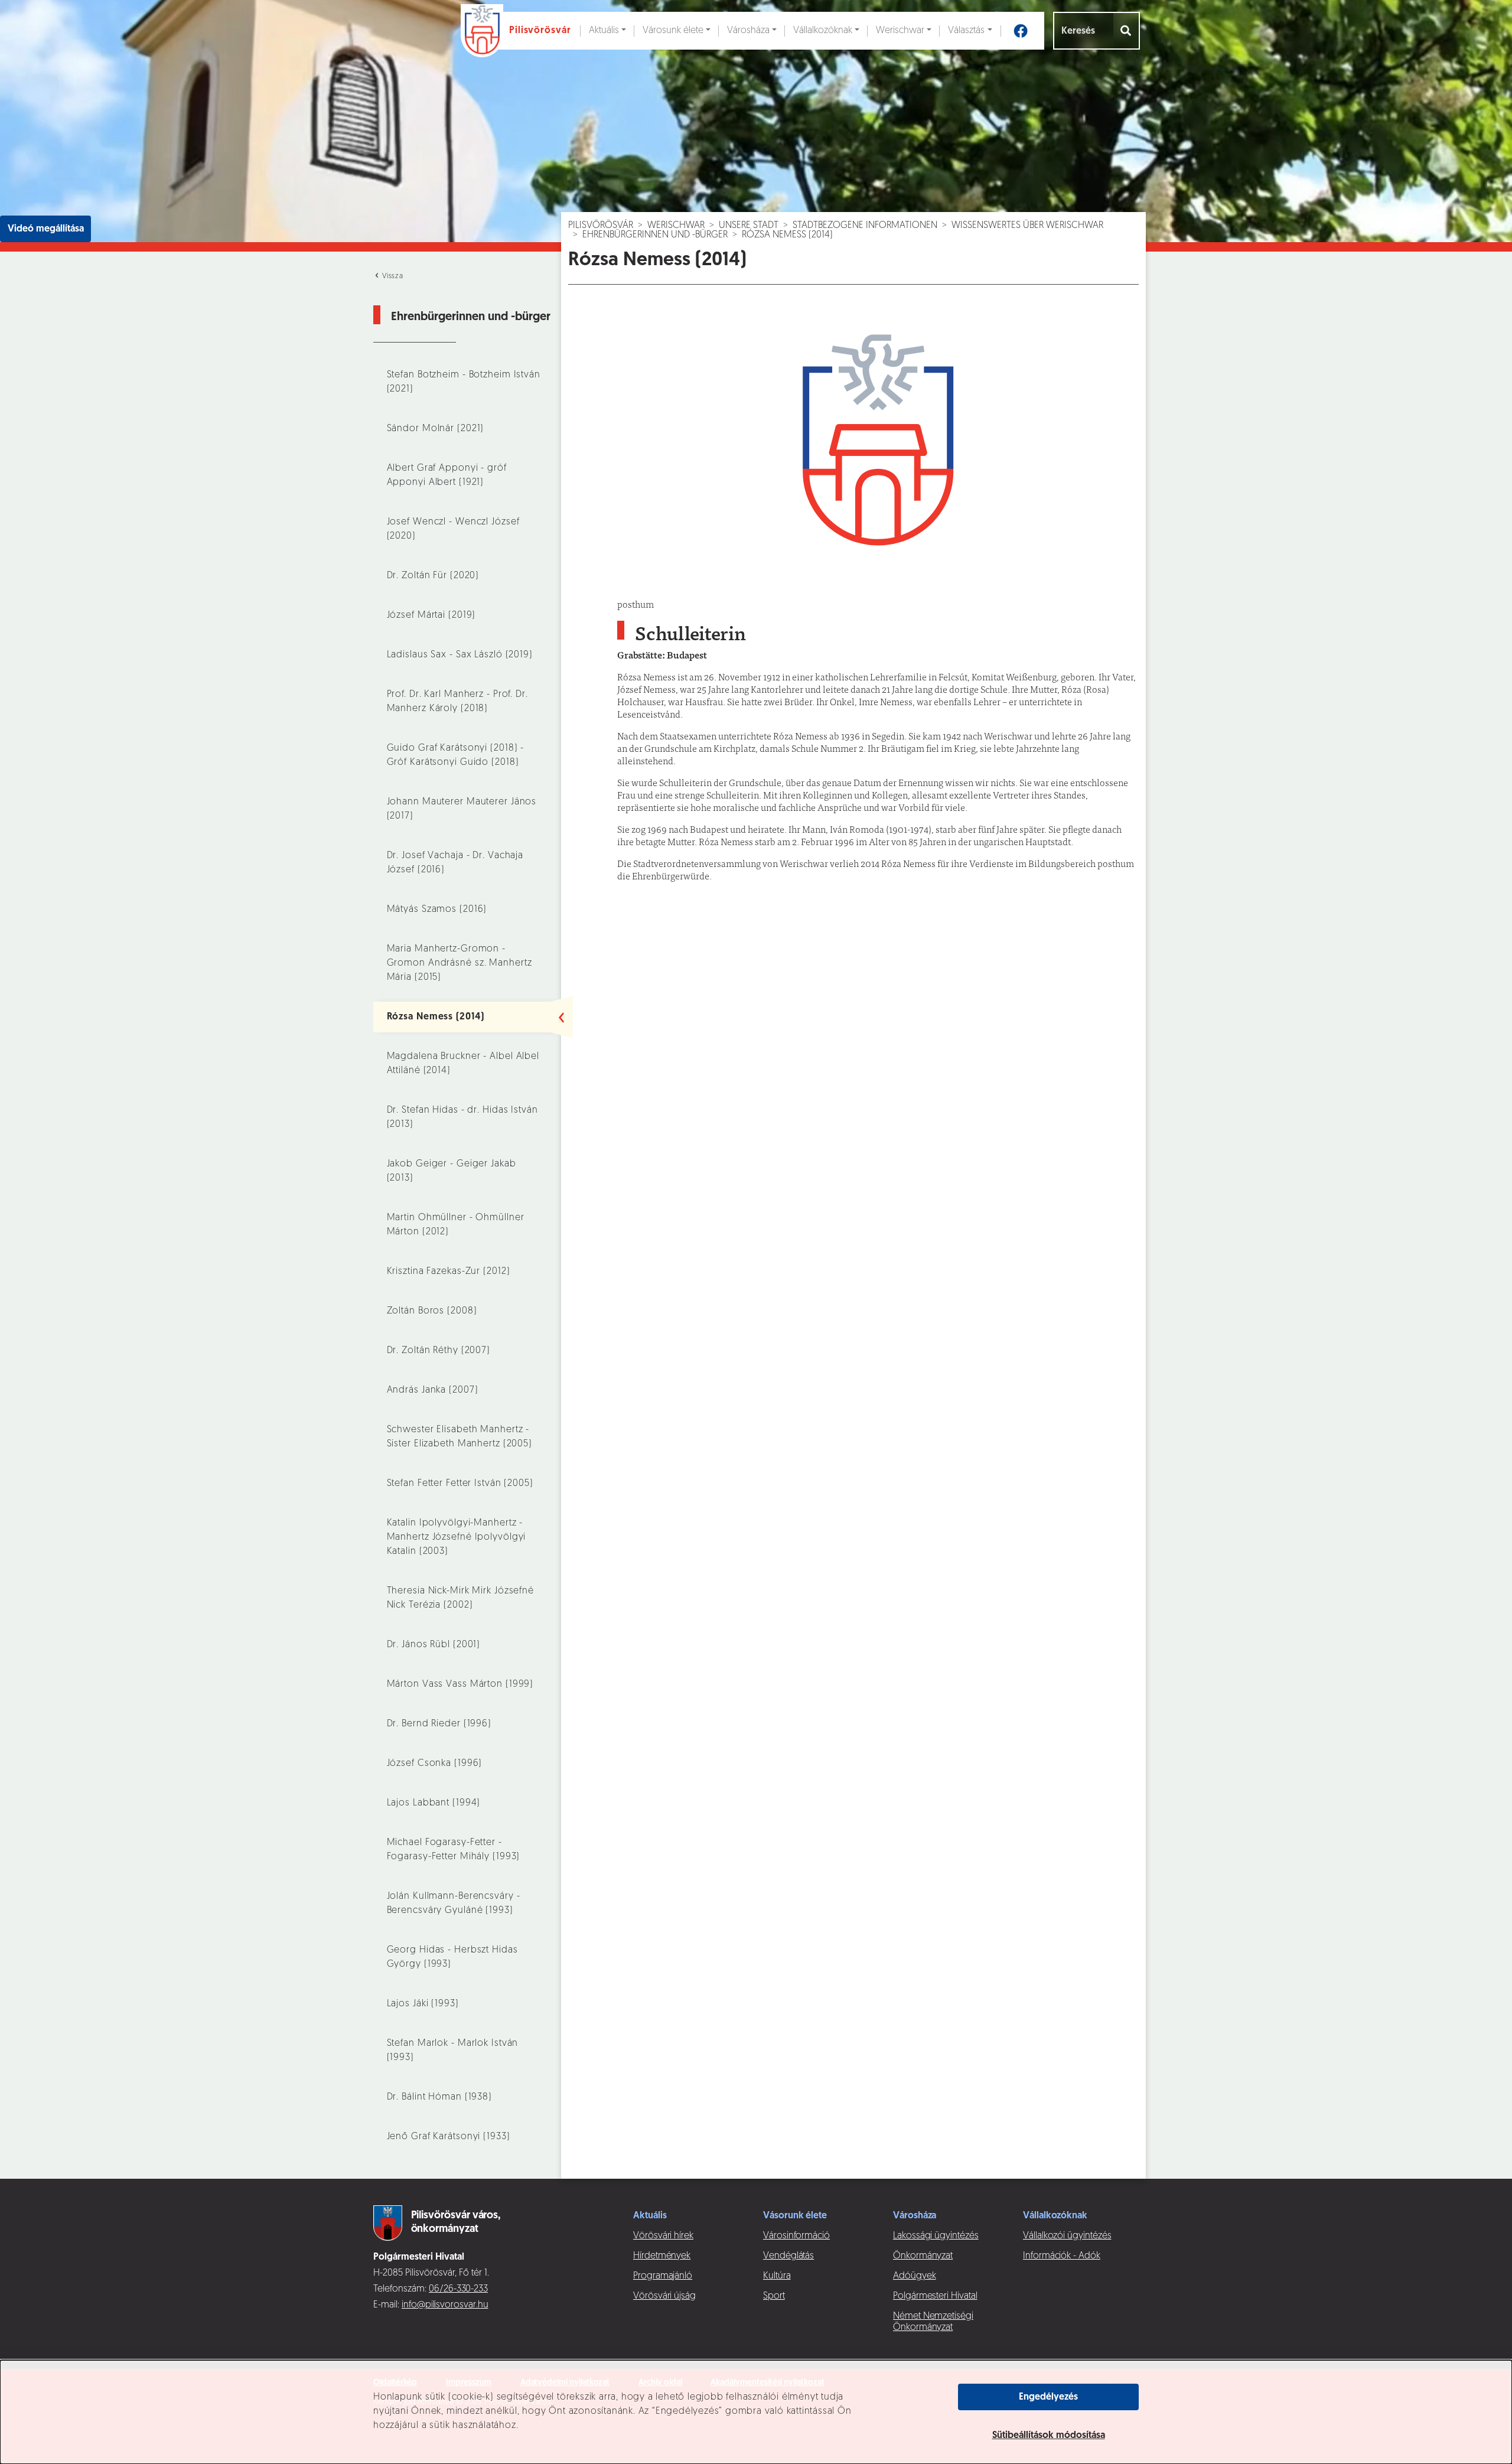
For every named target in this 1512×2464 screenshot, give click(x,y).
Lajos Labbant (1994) (434, 1803)
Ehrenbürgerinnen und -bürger (655, 235)
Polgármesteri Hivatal (935, 2296)
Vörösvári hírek (663, 2236)
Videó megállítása (46, 229)
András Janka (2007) (433, 1390)
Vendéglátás (788, 2256)
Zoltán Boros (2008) (432, 1311)
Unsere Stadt (749, 226)
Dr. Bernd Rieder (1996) (439, 1724)
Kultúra (777, 2276)
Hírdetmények (662, 2256)
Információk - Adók (1062, 2256)
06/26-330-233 (458, 2289)
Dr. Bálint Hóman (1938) (439, 2097)
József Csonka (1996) (435, 1764)
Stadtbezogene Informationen (865, 226)
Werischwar (900, 31)
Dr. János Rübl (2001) (434, 1645)
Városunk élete (673, 31)
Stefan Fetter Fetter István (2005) (460, 1484)
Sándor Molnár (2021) (436, 429)
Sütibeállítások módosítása (1049, 2436)
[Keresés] (1127, 31)
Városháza (748, 31)
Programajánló (663, 2276)
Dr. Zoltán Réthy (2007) (439, 1351)
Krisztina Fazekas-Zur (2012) (449, 1272)
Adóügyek (914, 2276)
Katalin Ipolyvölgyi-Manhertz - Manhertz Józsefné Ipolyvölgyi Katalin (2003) (457, 1537)
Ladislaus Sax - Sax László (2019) (460, 655)
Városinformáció (796, 2236)
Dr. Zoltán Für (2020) (433, 576)
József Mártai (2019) (431, 615)
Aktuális (604, 31)
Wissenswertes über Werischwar (1027, 226)
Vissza (392, 276)
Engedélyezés (1048, 2397)
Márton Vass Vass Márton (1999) (460, 1684)
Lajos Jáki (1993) (423, 2004)
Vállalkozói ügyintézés (1067, 2236)
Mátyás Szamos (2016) (437, 910)
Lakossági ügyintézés (936, 2236)
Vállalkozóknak (823, 31)
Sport (774, 2296)
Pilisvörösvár (601, 226)
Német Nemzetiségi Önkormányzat (933, 2322)
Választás (966, 31)
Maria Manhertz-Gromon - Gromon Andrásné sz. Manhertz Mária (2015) (460, 963)
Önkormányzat (923, 2256)
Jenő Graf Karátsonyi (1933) (449, 2137)
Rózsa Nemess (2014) (436, 1017)
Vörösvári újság (664, 2296)
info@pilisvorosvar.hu (445, 2305)
